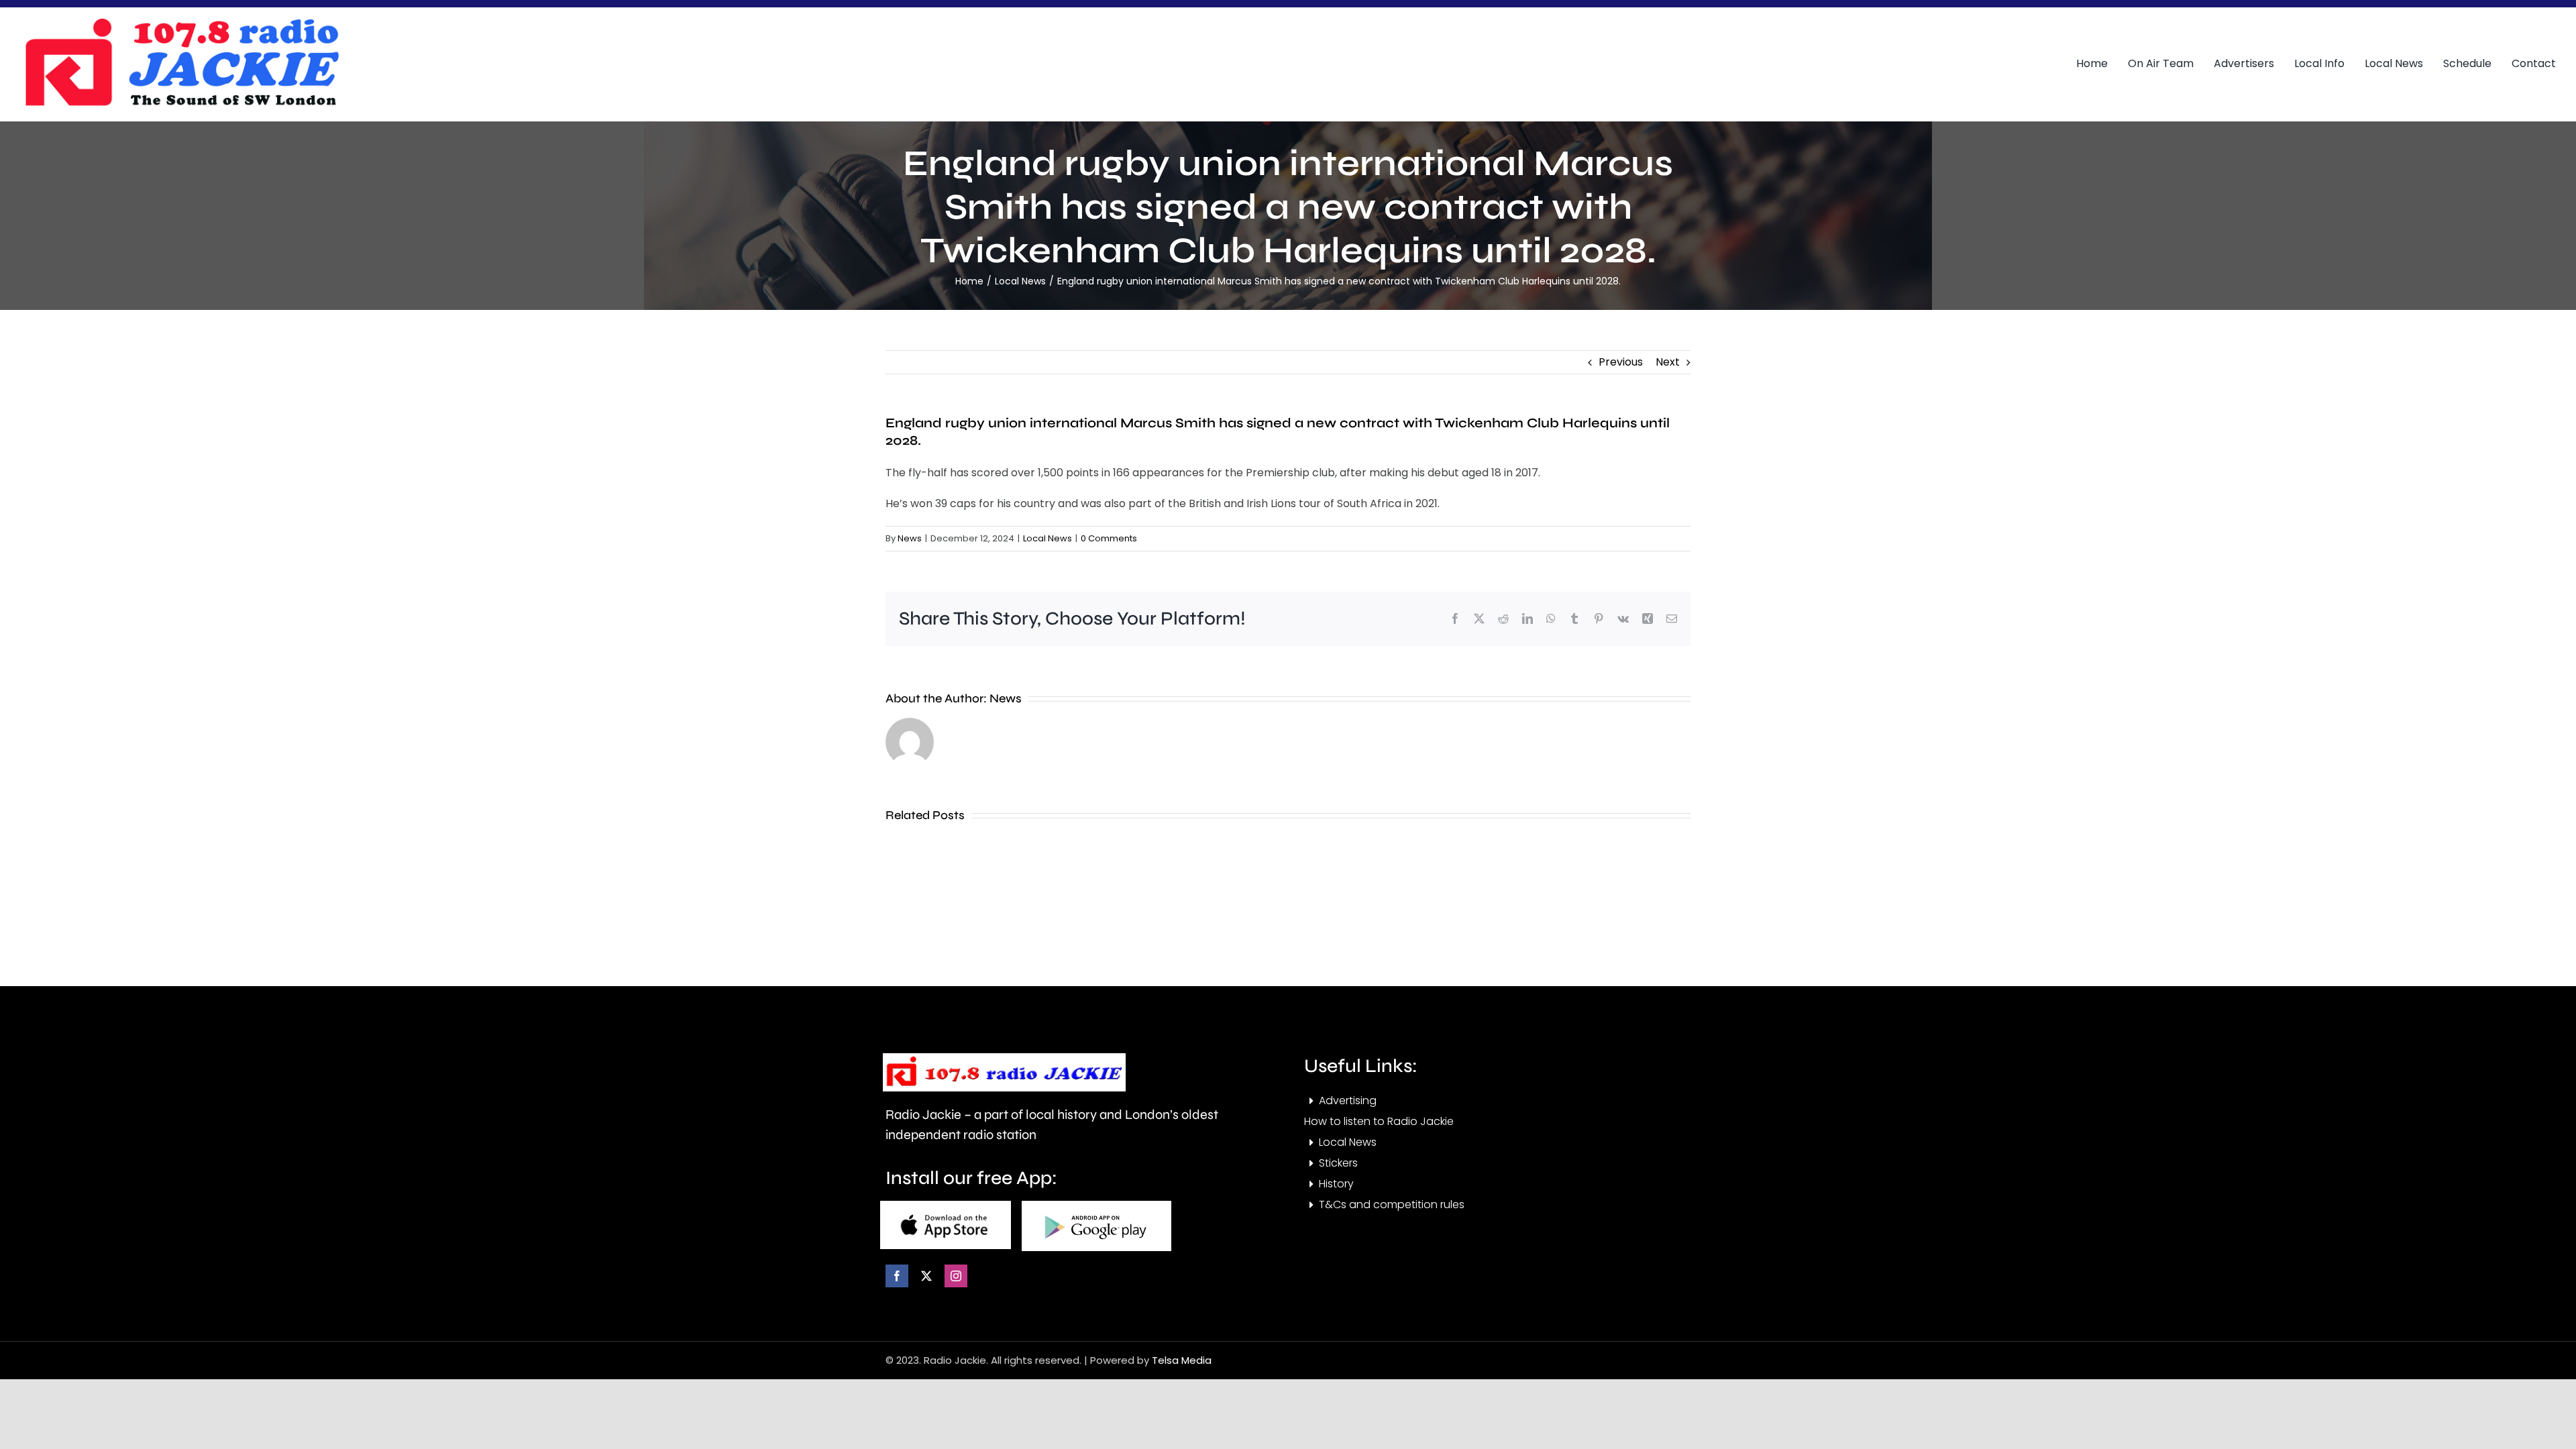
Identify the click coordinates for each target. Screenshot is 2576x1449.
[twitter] (926, 1276)
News (910, 538)
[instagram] (956, 1276)
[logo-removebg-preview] (1004, 1058)
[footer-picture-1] (946, 1206)
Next (1668, 362)
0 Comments (1109, 538)
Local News (1048, 538)
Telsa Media (1182, 1360)
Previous (1621, 362)
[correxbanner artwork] (181, 22)
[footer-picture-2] (1096, 1206)
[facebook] (897, 1276)
